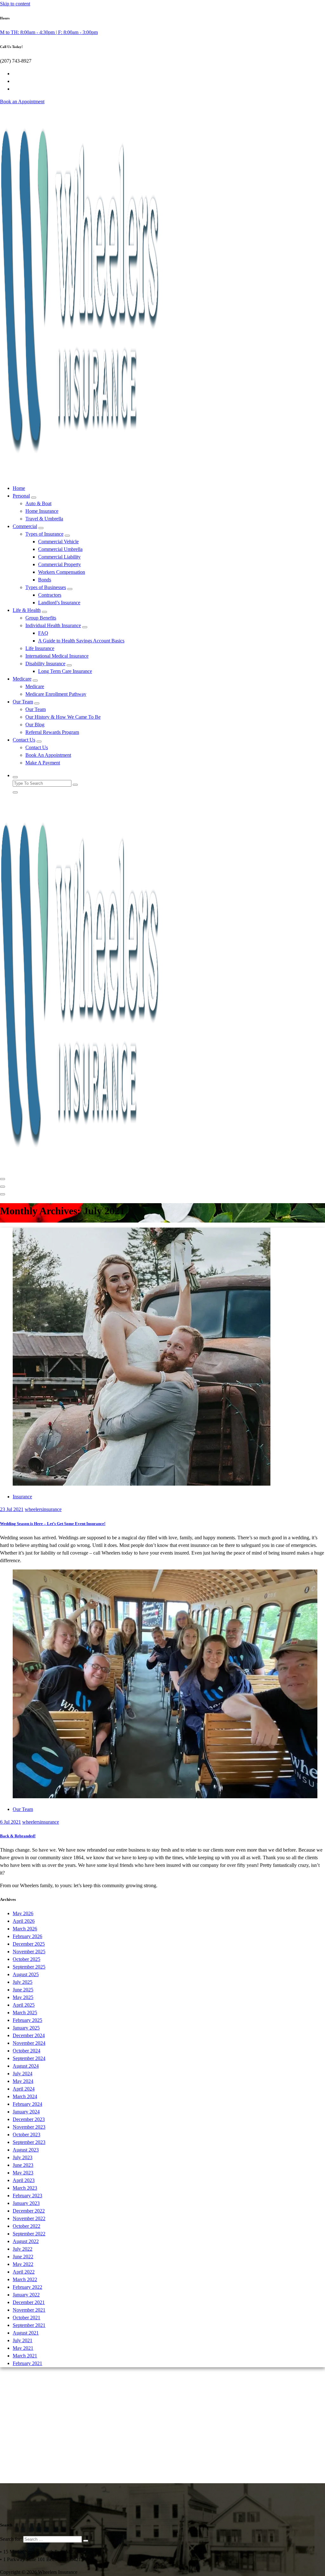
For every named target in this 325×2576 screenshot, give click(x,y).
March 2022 (25, 2279)
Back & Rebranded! (18, 1836)
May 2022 (23, 2264)
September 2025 (29, 1967)
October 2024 (27, 2051)
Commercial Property (60, 564)
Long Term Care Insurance (65, 671)
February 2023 (27, 2196)
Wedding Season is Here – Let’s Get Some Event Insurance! (53, 1524)
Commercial (25, 526)
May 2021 (23, 2348)
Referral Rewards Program (52, 732)
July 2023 (23, 2157)
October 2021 (27, 2318)
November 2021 (29, 2310)
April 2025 (24, 2005)
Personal (21, 496)
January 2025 (26, 2028)
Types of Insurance (44, 534)
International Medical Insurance (57, 656)
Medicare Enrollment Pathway (56, 694)
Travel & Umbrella (44, 519)
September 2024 (29, 2058)
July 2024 (23, 2074)
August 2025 (26, 1974)
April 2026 (24, 1921)
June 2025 (23, 1990)
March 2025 (25, 2013)
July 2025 (23, 1982)
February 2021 (27, 2363)
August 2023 (26, 2150)
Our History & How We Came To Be (63, 717)
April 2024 (24, 2089)
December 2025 (29, 1944)
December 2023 (29, 2119)
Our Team (23, 702)
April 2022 (24, 2272)
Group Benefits (41, 618)
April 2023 (24, 2180)
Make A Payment (43, 763)
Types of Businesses (46, 587)
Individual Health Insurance (53, 625)
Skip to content (15, 4)
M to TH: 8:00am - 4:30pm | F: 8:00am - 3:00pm (49, 32)
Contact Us (24, 740)
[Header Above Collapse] (3, 1194)
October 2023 (27, 2135)
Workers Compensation (62, 572)
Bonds (45, 580)
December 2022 (29, 2211)
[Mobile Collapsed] (34, 498)
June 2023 (23, 2165)
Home (19, 488)
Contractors (50, 595)
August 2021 (26, 2333)
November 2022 (29, 2218)
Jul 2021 (12, 1509)
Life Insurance (40, 648)
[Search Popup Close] (15, 792)
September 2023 (29, 2142)
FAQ (43, 633)
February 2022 (27, 2287)
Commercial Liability (59, 557)
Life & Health (27, 610)
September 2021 (29, 2325)
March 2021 (25, 2356)
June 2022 (23, 2257)
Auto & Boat (38, 503)
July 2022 (23, 2249)
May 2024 (23, 2081)
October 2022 (27, 2226)
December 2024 (29, 2035)
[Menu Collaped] (3, 1179)
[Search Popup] (15, 777)
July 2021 (23, 2340)
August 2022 (26, 2241)
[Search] (86, 2541)
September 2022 (29, 2234)
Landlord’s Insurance (59, 603)
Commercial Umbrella (60, 549)
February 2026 (27, 1936)
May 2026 (23, 1913)
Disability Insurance (45, 664)
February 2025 (27, 2020)
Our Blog (35, 725)
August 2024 (26, 2066)
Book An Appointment (48, 755)
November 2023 (29, 2127)
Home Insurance (42, 511)
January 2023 (26, 2203)
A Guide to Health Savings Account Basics (81, 641)
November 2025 (29, 1952)
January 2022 (26, 2295)
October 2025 (27, 1959)
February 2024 (27, 2104)
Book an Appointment (22, 102)
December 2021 (29, 2302)
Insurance (22, 1497)
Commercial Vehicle (58, 542)
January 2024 (26, 2112)
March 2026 (25, 1929)
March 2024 (25, 2096)
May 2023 (23, 2173)
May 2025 (23, 1997)
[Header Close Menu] (3, 1187)
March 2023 (25, 2188)
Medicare (22, 679)
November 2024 (29, 2043)
